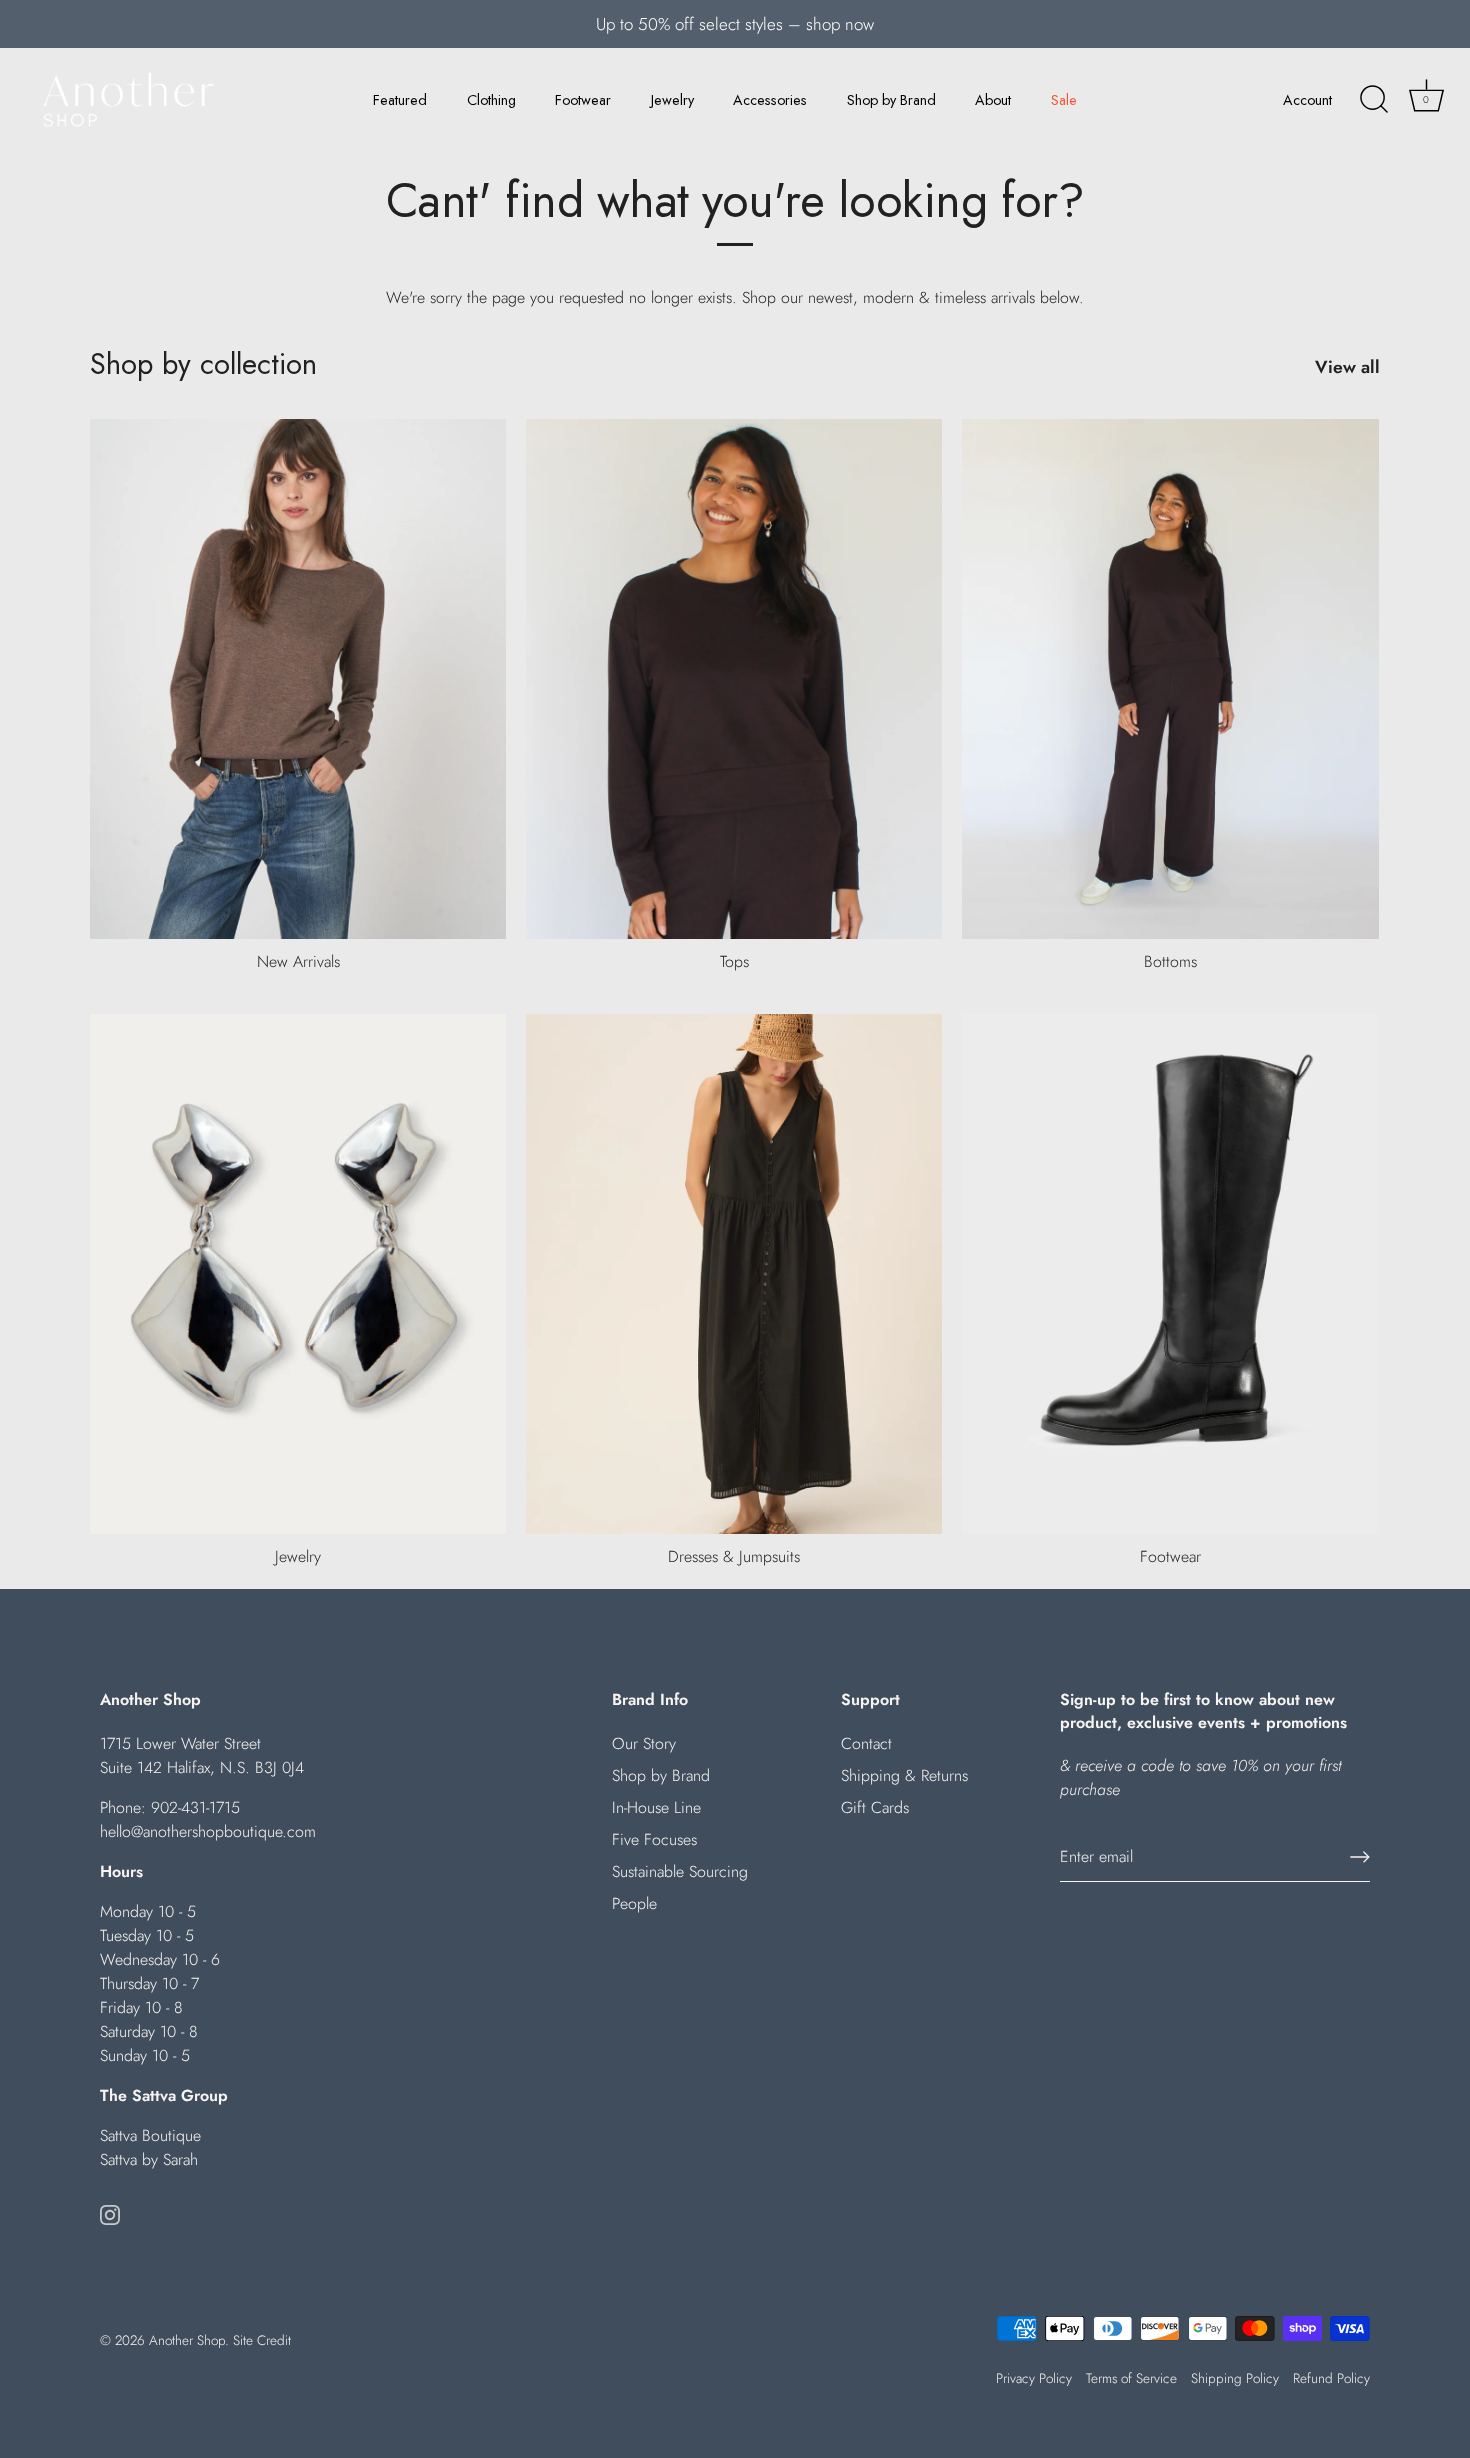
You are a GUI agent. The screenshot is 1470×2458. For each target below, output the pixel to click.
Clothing (491, 100)
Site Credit (262, 2340)
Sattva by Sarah (149, 2159)
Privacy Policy (1034, 2378)
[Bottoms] (1170, 679)
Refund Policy (1331, 2378)
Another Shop (187, 2340)
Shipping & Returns (904, 1775)
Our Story (644, 1743)
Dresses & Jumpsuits (734, 1556)
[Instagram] (110, 2213)
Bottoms (1170, 961)
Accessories (770, 100)
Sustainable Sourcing (680, 1871)
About (993, 100)
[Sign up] (1360, 1857)
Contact (866, 1743)
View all (1347, 367)
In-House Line (656, 1807)
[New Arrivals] (298, 679)
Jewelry (672, 100)
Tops (734, 961)
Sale (1064, 100)
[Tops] (734, 679)
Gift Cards (875, 1807)
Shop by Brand (891, 100)
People (634, 1903)
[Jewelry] (298, 1274)
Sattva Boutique (150, 2135)
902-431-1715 (195, 1807)
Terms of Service (1131, 2378)
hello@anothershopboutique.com (208, 1831)
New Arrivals (298, 961)
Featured (400, 100)
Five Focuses (654, 1839)
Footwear (583, 100)
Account (1307, 100)
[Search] (1374, 100)
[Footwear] (1170, 1274)
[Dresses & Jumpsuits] (734, 1274)
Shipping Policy (1235, 2378)
